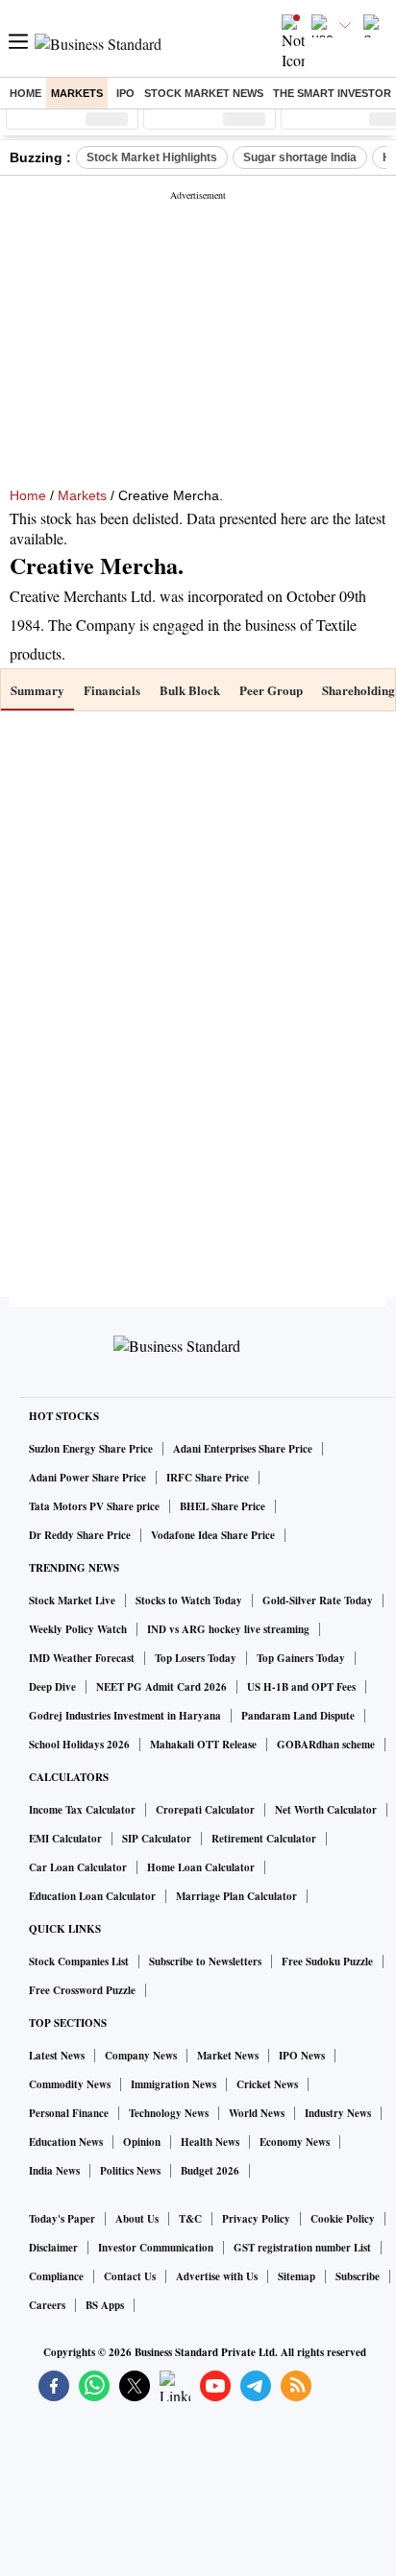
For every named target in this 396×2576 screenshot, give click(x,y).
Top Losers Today (196, 1658)
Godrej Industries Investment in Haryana (125, 1716)
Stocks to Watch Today (189, 1601)
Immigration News (173, 2084)
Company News (141, 2056)
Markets (77, 93)
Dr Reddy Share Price (80, 1535)
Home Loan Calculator (201, 1867)
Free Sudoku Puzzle (327, 1962)
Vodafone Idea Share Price (213, 1535)
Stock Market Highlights (152, 157)
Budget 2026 (210, 2171)
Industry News (338, 2113)
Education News (66, 2142)
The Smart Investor (332, 93)
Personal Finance (69, 2113)
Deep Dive (52, 1687)
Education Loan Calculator (92, 1896)
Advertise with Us (217, 2276)
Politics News (130, 2171)
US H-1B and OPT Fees (301, 1687)
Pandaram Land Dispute (298, 1716)
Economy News (295, 2142)
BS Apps (105, 2305)
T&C (190, 2219)
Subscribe (358, 2276)
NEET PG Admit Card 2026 (161, 1687)
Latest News (57, 2056)
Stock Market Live (72, 1601)
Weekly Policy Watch (78, 1629)
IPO (125, 93)
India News (54, 2171)
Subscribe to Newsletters (205, 1962)
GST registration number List (302, 2248)
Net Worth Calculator (326, 1810)
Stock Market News (204, 93)
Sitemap (297, 2276)
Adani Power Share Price (87, 1478)
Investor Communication (156, 2248)
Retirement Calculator (264, 1839)
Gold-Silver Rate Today (318, 1601)
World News (257, 2113)
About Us (137, 2219)
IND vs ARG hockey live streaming (228, 1629)
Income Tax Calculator (82, 1810)
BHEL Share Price (223, 1506)
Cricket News (267, 2084)
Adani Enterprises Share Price (243, 1449)
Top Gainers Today (301, 1658)
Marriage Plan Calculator (236, 1896)
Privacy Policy (256, 2219)
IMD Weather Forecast (82, 1658)
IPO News (302, 2056)
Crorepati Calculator (205, 1810)
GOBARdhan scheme (326, 1745)
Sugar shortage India (300, 157)
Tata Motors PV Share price (94, 1506)
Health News (210, 2142)
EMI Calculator (65, 1839)
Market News (228, 2056)
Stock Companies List (79, 1962)
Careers (47, 2305)
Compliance (56, 2276)
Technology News (169, 2113)
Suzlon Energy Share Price (91, 1449)
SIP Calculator (157, 1839)
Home (25, 93)
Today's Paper (62, 2219)
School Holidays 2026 (79, 1745)
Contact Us (130, 2276)
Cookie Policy (343, 2219)
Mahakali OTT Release (203, 1745)
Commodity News (70, 2084)
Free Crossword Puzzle (82, 1990)
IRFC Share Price (208, 1478)
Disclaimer (53, 2248)
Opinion (142, 2142)
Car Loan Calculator (78, 1867)
